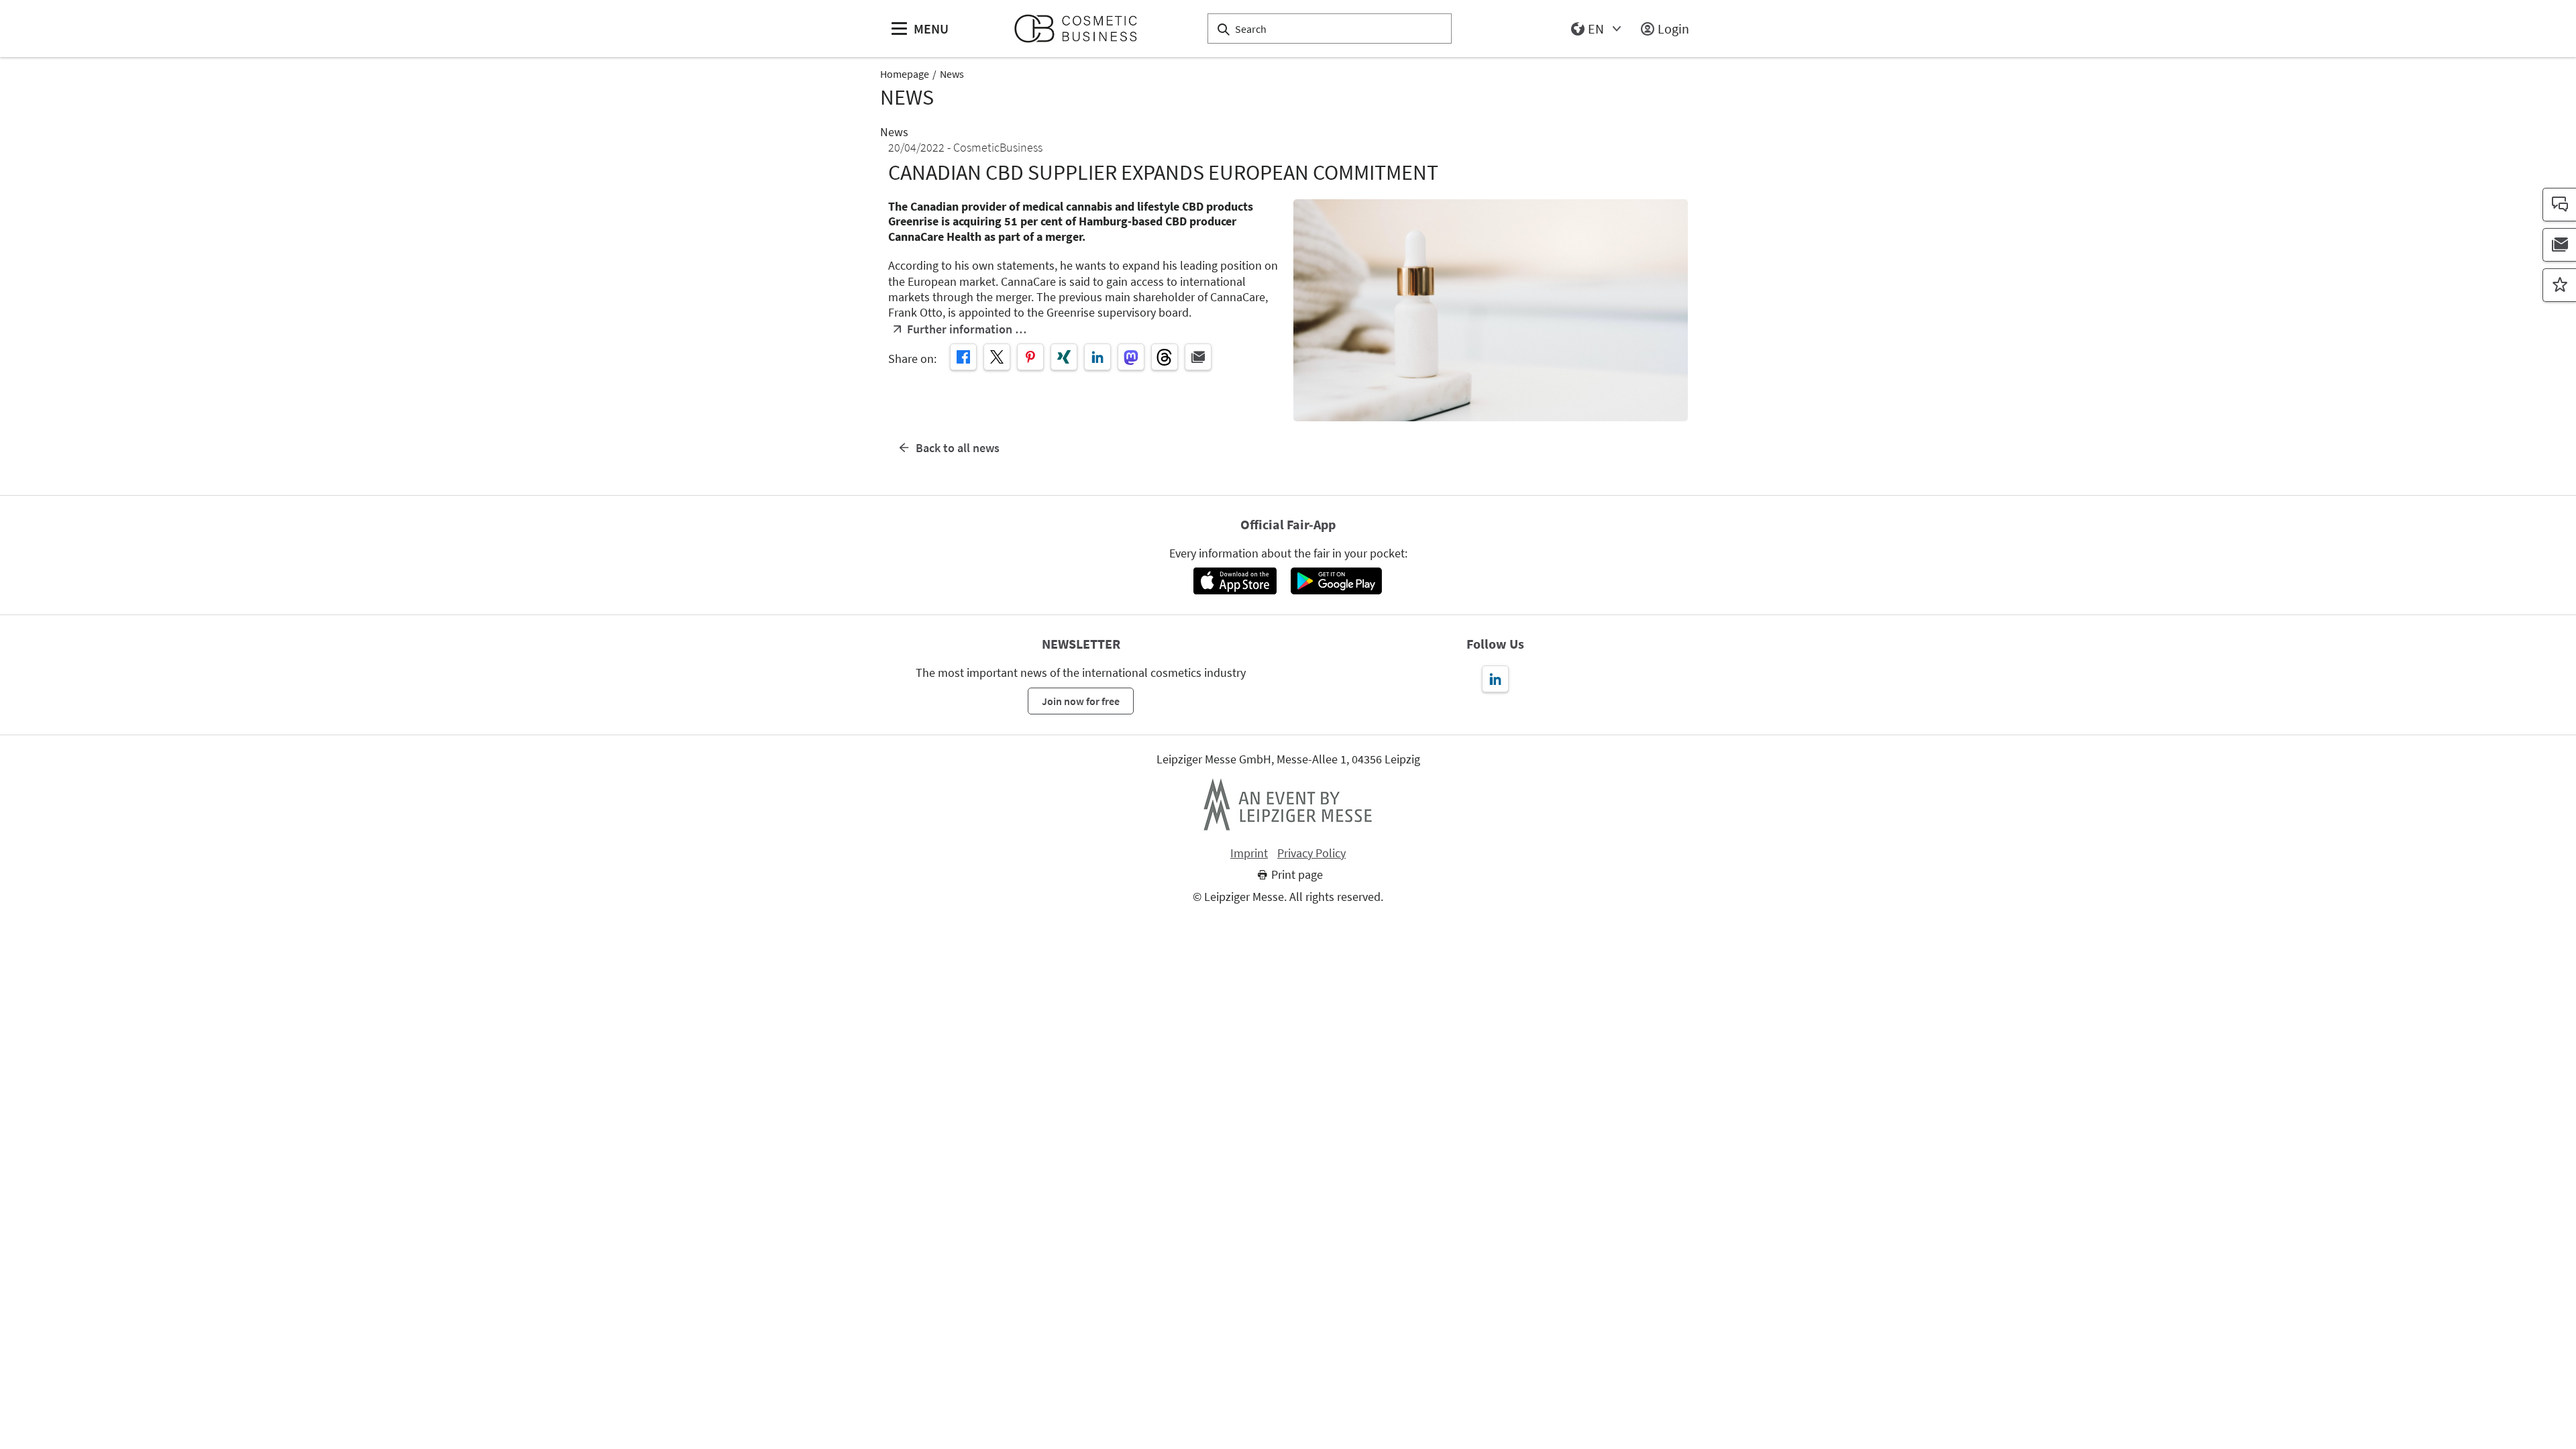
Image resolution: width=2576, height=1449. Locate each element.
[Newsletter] (2559, 245)
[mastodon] (1131, 357)
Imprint (1249, 853)
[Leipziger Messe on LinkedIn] (1495, 679)
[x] (997, 357)
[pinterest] (1030, 357)
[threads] (1165, 357)
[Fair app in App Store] (1235, 581)
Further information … (967, 329)
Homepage (905, 74)
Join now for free (1081, 701)
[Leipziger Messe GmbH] (1288, 804)
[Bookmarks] (2559, 285)
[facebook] (963, 357)
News (952, 74)
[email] (1198, 357)
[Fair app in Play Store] (1336, 581)
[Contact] (2559, 205)
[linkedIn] (1097, 357)
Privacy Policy (1311, 853)
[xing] (1064, 357)
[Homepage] (1081, 29)
